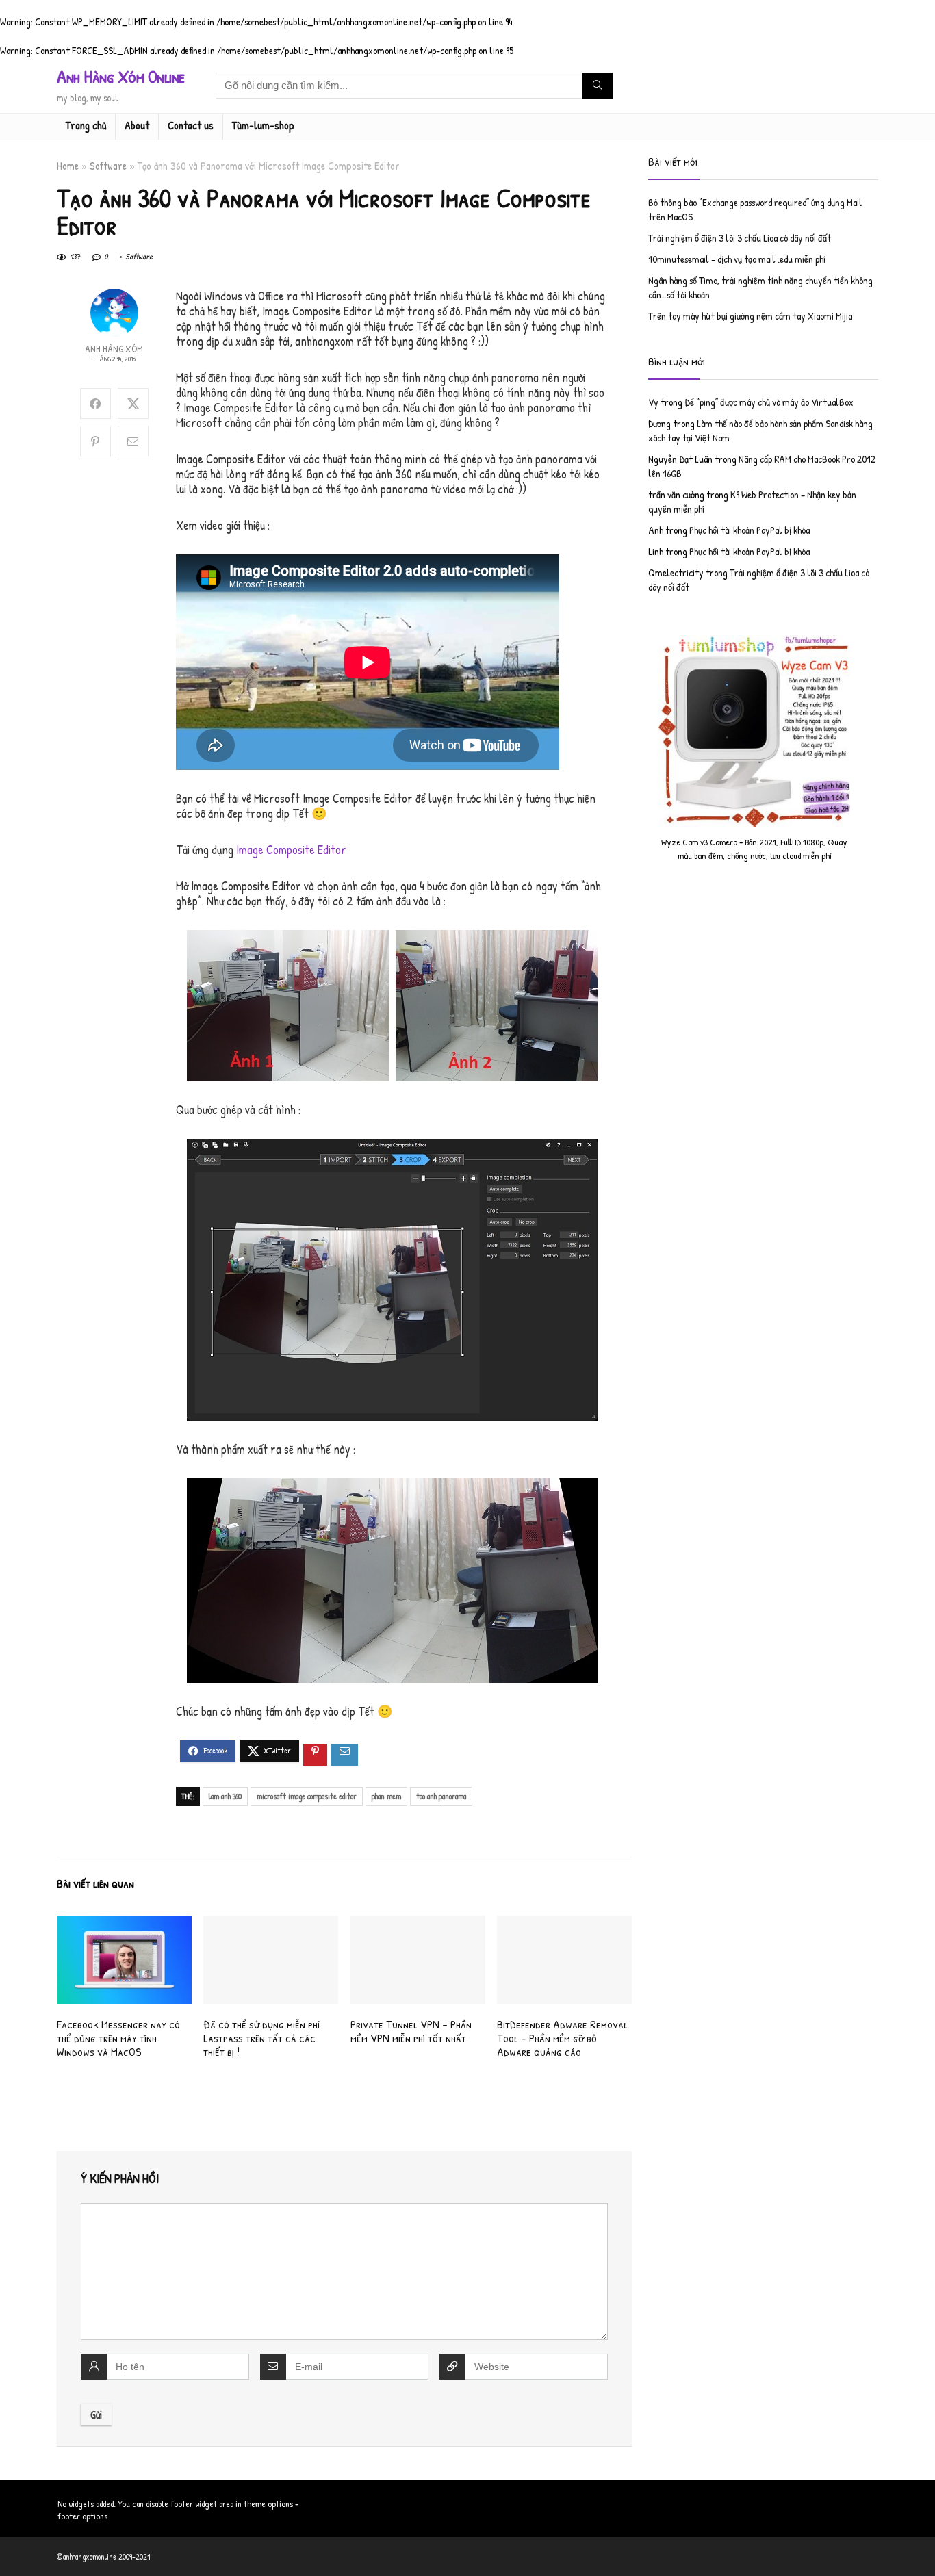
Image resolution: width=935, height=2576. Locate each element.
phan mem (386, 1796)
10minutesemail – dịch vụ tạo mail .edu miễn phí (737, 259)
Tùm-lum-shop (263, 125)
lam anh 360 (225, 1796)
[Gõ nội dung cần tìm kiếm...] (597, 86)
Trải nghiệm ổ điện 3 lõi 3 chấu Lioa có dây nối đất (740, 238)
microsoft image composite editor (307, 1796)
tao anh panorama (441, 1796)
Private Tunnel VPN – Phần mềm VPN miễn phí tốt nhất (411, 2031)
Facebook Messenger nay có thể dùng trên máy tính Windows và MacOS (118, 2038)
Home (68, 166)
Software (108, 166)
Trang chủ (86, 125)
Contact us (191, 125)
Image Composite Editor (291, 850)
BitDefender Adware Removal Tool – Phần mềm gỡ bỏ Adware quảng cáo (562, 2038)
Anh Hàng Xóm (114, 349)
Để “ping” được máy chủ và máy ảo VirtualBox (769, 402)
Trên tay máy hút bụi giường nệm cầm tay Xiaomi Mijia (750, 316)
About (137, 125)
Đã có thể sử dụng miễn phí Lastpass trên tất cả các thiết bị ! (261, 2038)
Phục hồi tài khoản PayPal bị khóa (750, 530)
